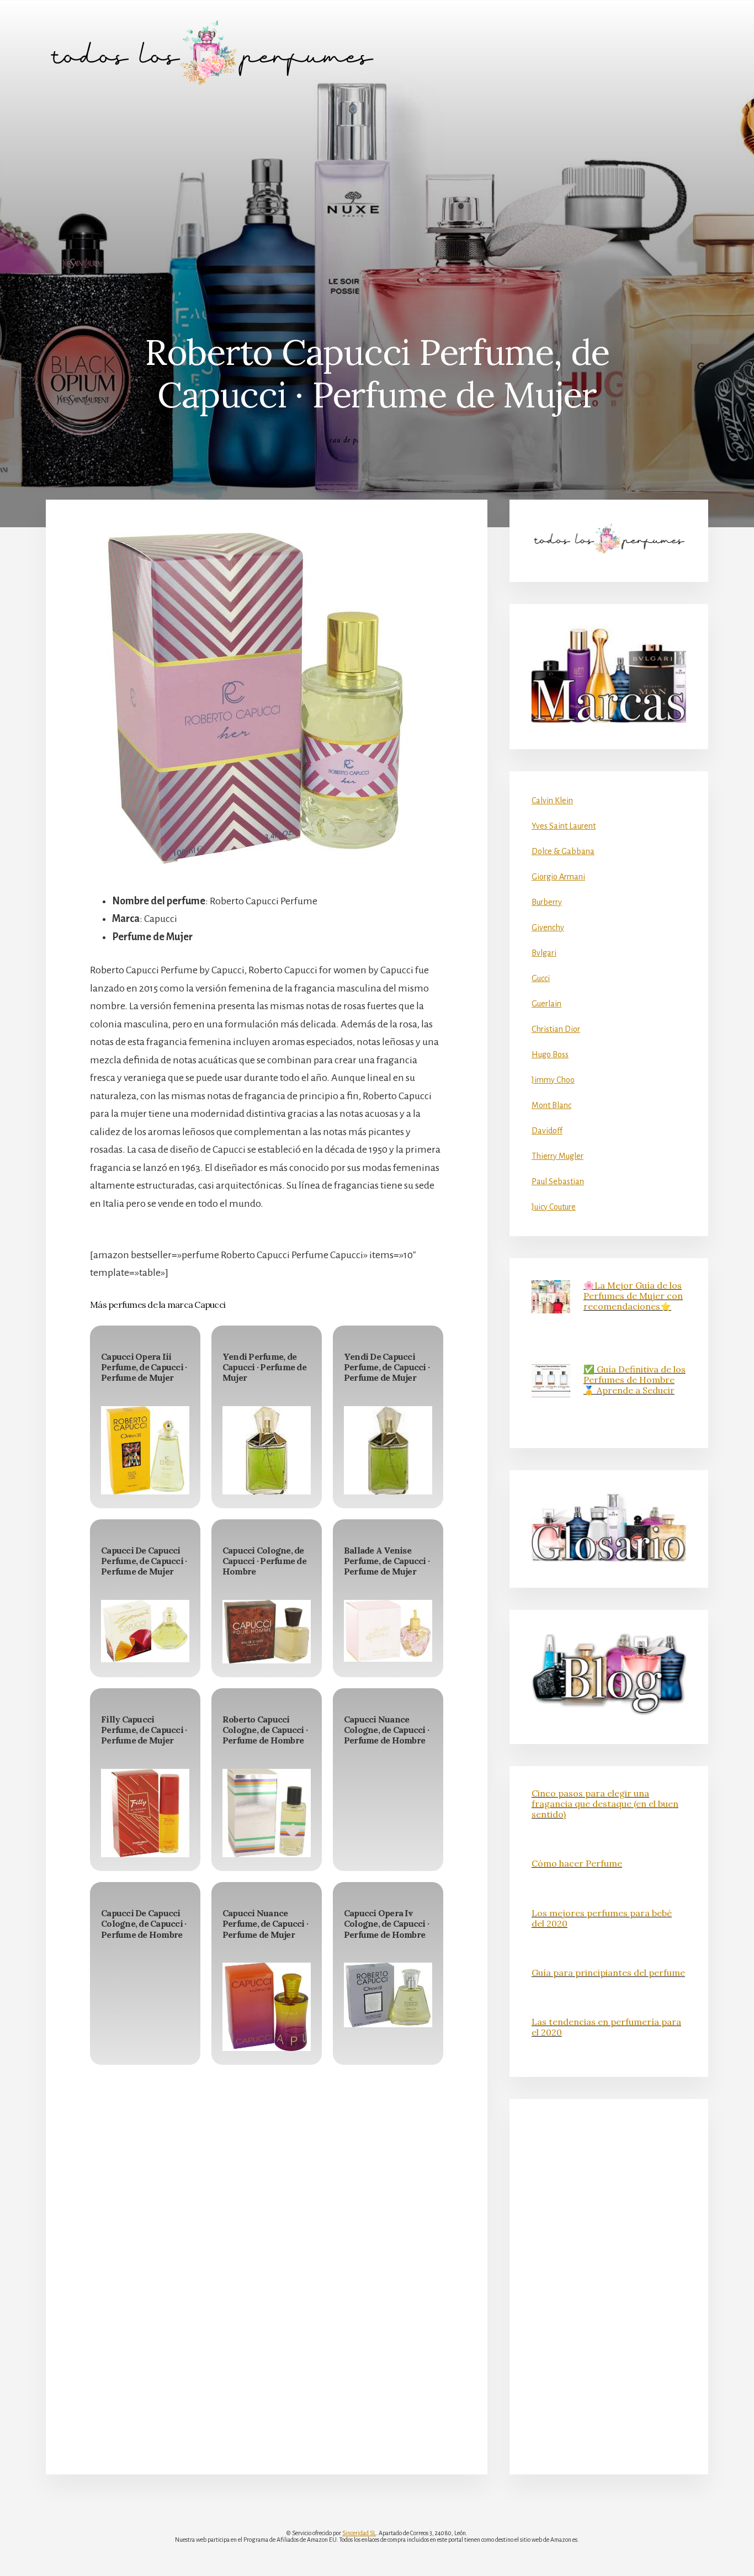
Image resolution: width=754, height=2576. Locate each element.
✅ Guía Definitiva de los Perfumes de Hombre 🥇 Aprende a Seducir (634, 1380)
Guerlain (546, 1004)
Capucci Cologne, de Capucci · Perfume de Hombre (264, 1561)
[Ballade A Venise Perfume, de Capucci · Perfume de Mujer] (388, 1631)
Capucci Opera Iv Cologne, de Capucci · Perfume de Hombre (386, 1923)
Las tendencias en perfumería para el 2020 (606, 2027)
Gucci (541, 978)
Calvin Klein (552, 801)
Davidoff (547, 1131)
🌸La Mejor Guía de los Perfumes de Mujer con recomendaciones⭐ (633, 1296)
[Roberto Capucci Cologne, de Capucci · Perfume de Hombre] (267, 1813)
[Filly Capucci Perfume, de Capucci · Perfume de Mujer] (145, 1813)
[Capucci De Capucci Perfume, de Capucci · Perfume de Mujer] (145, 1631)
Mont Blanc (551, 1105)
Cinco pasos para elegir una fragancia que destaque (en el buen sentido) (605, 1804)
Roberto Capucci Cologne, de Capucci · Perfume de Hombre (265, 1730)
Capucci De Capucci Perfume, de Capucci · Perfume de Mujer (144, 1561)
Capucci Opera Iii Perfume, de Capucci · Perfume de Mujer (144, 1367)
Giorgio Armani (558, 877)
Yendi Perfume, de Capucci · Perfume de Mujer (264, 1367)
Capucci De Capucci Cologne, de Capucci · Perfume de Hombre (144, 1923)
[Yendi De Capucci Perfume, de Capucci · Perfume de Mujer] (388, 1450)
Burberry (547, 902)
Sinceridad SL (359, 2533)
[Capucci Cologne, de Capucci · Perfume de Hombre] (267, 1632)
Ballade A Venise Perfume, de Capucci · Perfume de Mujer (387, 1561)
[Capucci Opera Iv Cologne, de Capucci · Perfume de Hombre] (388, 1995)
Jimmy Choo (553, 1080)
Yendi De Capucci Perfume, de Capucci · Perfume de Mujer (387, 1367)
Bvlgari (544, 953)
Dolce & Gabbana (563, 851)
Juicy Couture (554, 1207)
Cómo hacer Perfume (577, 1863)
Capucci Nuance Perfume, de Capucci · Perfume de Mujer (265, 1923)
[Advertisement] (377, 188)
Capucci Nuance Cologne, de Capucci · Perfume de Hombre (386, 1730)
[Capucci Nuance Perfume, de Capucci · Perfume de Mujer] (267, 2007)
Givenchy (548, 927)
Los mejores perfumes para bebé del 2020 (602, 1918)
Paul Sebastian (558, 1181)
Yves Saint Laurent (564, 826)
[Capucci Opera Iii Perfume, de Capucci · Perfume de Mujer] (145, 1450)
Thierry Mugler (557, 1156)
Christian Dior (556, 1029)
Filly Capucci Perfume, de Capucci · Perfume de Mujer (144, 1730)
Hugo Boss (550, 1054)
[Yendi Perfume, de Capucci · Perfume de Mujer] (267, 1450)
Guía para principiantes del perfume (608, 1973)
